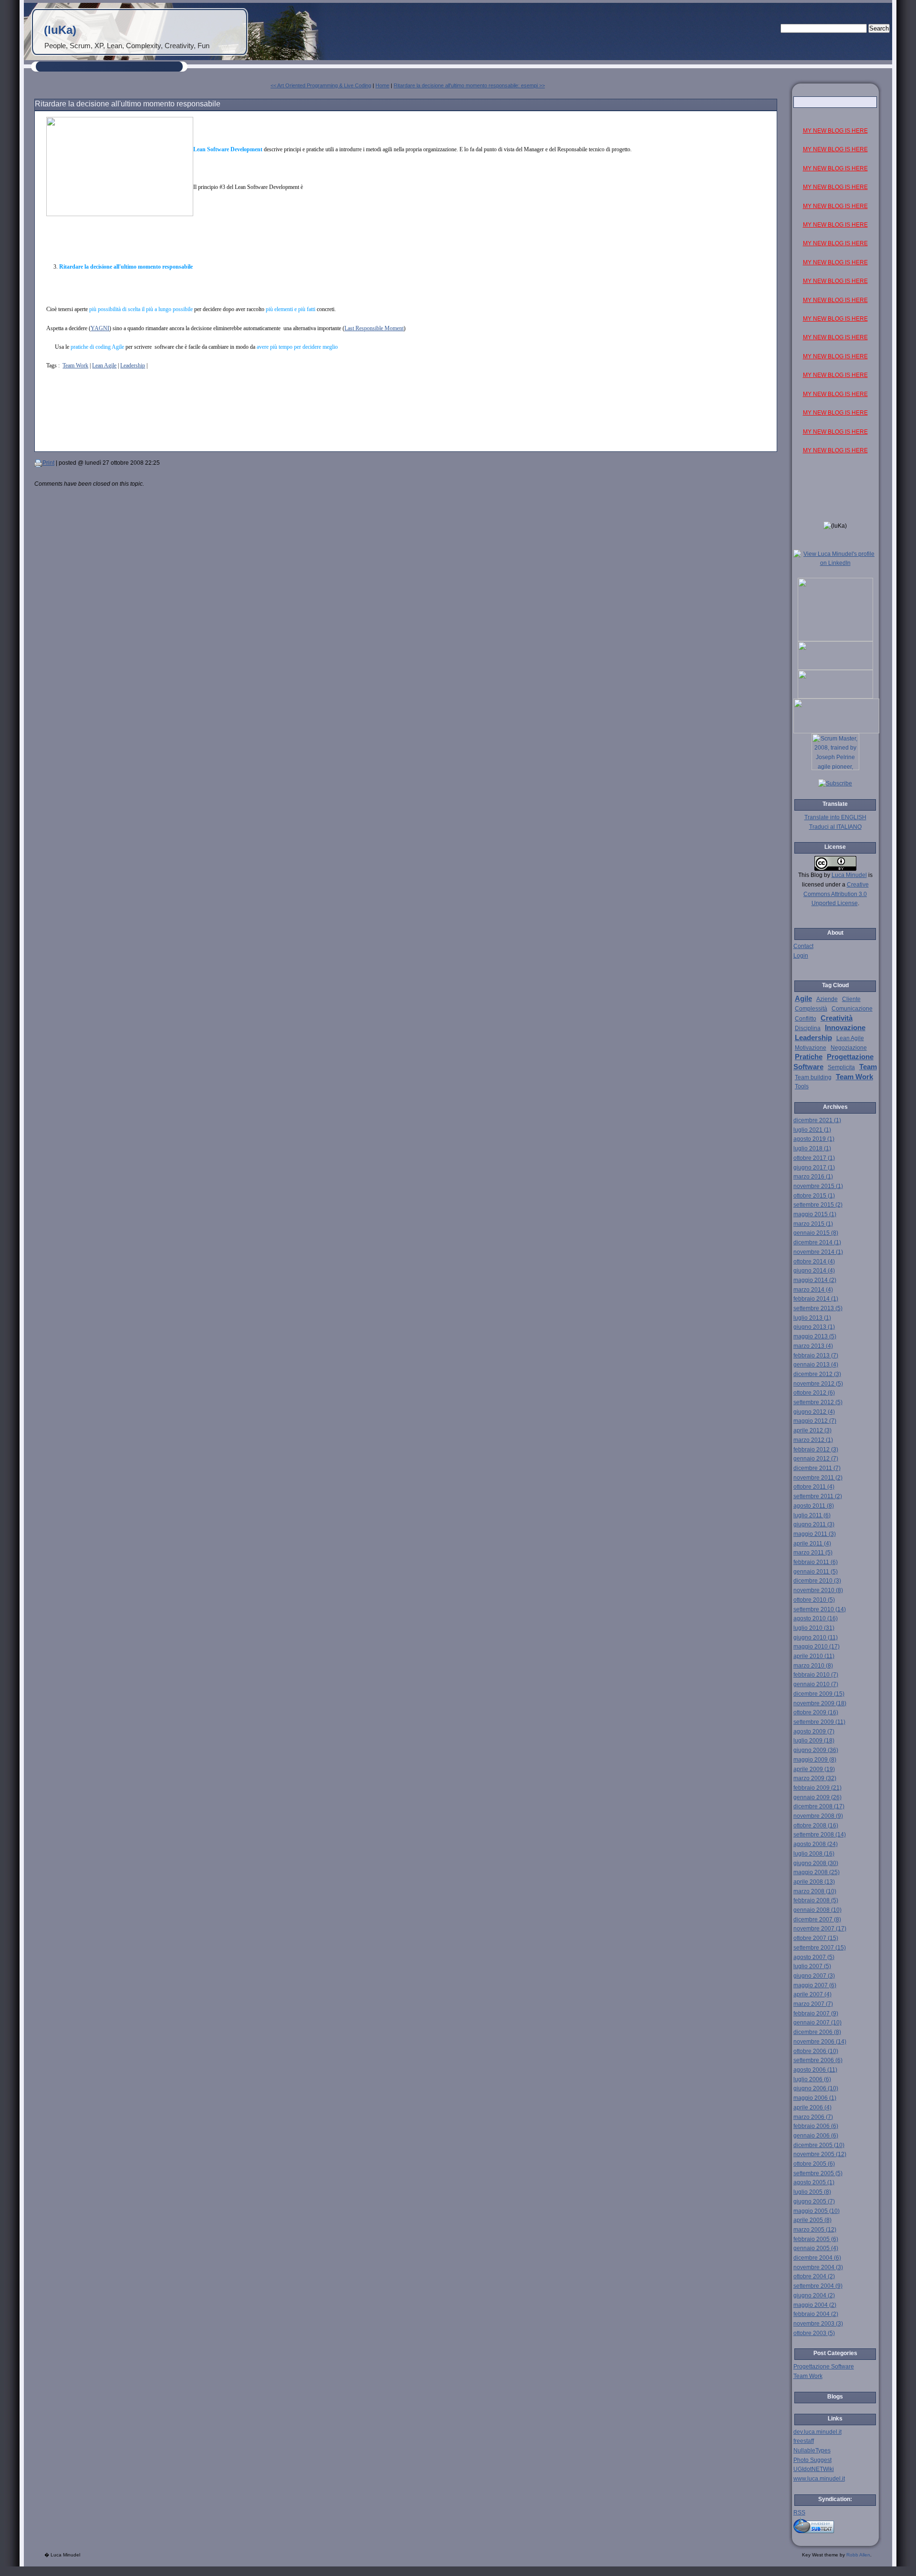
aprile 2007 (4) (812, 1994)
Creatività (837, 1018)
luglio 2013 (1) (812, 1318)
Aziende (827, 999)
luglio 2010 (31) (814, 1628)
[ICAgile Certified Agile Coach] (835, 668)
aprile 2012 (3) (812, 1430)
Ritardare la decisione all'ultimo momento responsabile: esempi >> (469, 85)
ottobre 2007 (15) (816, 1938)
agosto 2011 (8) (814, 1506)
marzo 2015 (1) (813, 1224)
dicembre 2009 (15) (819, 1694)
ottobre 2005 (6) (814, 2164)
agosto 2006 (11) (815, 2070)
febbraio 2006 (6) (816, 2126)
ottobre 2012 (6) (814, 1393)
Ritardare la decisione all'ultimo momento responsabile (128, 104)
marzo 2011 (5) (813, 1553)
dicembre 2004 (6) (817, 2258)
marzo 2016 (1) (813, 1177)
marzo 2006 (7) (813, 2117)
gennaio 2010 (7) (816, 1684)
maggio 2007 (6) (815, 1985)
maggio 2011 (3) (815, 1534)
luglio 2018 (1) (812, 1148)
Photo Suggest (812, 2460)
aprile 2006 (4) (812, 2107)
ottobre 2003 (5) (814, 2333)
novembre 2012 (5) (818, 1384)
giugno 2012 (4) (814, 1412)
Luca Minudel (849, 875)
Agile (803, 999)
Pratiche (809, 1057)
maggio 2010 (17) (817, 1647)
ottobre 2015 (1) (814, 1196)
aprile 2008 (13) (814, 1882)
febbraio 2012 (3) (816, 1450)
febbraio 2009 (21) (817, 1788)
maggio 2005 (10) (817, 2211)
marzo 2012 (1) (813, 1440)
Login (801, 956)
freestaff (804, 2441)
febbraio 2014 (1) (816, 1299)
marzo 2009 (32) (815, 1778)
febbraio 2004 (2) (816, 2314)
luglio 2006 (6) (812, 2079)
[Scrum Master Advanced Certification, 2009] (836, 731)
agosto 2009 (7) (814, 1731)
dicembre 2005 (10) (819, 2145)
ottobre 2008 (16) (816, 1825)
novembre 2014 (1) (818, 1252)
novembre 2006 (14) (820, 2042)
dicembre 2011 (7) (817, 1468)
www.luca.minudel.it (819, 2479)
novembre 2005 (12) (820, 2154)
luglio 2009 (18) (814, 1741)
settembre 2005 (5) (818, 2173)
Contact (803, 946)
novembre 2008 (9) (818, 1816)
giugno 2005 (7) (814, 2201)
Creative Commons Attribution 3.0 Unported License (836, 894)
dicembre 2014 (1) (817, 1242)
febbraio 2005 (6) (816, 2239)
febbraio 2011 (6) (816, 1562)
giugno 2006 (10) (816, 2088)
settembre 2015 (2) (818, 1205)
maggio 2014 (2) (815, 1280)
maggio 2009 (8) (815, 1760)
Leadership (133, 365)
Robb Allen (858, 2555)
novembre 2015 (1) (818, 1186)
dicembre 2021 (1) (817, 1120)
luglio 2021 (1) (812, 1130)
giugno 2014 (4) (814, 1271)
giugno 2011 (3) (814, 1524)
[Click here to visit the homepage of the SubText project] (835, 2525)
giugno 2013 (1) (814, 1327)
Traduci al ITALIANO (835, 827)
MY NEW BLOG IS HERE (835, 131)
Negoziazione (849, 1048)
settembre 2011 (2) (818, 1496)
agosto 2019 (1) (814, 1139)
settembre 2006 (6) (818, 2060)
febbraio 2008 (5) (816, 1900)
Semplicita (841, 1067)
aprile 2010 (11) (814, 1656)
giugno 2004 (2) (814, 2295)
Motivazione (811, 1048)
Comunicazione (852, 1009)
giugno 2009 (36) (816, 1750)
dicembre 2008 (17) (819, 1806)
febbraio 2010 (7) (816, 1675)
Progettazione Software (824, 2367)
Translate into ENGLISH (835, 817)
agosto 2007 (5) (814, 1957)
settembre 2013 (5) (818, 1308)
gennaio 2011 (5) (816, 1572)
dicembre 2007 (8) (817, 1919)
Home (382, 85)
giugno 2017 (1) (814, 1168)
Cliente (851, 999)
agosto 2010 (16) (816, 1618)
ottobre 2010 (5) (814, 1600)
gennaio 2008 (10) (817, 1910)
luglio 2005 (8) (812, 2192)
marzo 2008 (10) (815, 1891)
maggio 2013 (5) (815, 1336)
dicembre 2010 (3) (817, 1581)
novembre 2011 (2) (818, 1478)
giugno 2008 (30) (816, 1863)
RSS (799, 2513)
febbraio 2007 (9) (816, 2013)
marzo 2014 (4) (813, 1290)
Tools (802, 1086)
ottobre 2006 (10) (816, 2051)
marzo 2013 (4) (813, 1346)
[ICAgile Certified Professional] (835, 697)
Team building (813, 1077)
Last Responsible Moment (374, 328)
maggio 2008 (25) (817, 1872)
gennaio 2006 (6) (816, 2136)
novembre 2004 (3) (818, 2267)
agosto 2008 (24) (816, 1844)
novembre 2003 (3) (818, 2324)
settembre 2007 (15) (820, 1948)
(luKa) (60, 30)
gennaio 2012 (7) (816, 1459)
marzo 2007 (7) (813, 2004)
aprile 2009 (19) (814, 1769)
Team (868, 1067)
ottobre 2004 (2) (814, 2276)
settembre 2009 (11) (819, 1722)
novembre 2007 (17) (820, 1929)
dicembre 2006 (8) (817, 2032)
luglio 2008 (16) (814, 1854)
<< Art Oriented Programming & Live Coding (321, 85)
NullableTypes (812, 2451)
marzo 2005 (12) (815, 2230)
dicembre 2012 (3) (817, 1374)
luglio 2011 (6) (812, 1515)
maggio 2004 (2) (815, 2305)
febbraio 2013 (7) (816, 1356)
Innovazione (845, 1028)
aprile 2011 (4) (812, 1544)
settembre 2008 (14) (820, 1835)
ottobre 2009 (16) (816, 1712)
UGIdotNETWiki (814, 2469)
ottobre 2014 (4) (814, 1262)
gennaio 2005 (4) (816, 2248)
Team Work (75, 365)
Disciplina (808, 1028)
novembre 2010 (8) (818, 1590)
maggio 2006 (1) (815, 2098)
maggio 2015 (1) (815, 1214)
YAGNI (100, 328)
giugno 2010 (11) (816, 1637)
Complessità (811, 1009)
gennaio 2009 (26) (817, 1797)
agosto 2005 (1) (814, 2182)
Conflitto (806, 1019)
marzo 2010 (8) (813, 1666)
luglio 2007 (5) (812, 1966)
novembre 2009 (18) (820, 1703)
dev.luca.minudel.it (817, 2432)
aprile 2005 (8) (812, 2220)
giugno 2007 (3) (814, 1976)
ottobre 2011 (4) (814, 1487)
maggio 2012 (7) (815, 1421)
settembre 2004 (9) (818, 2286)
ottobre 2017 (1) (814, 1158)
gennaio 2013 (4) (816, 1365)
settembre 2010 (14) (820, 1609)
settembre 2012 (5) (818, 1402)
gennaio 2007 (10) (817, 2023)
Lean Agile (104, 365)
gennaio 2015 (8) (816, 1233)
